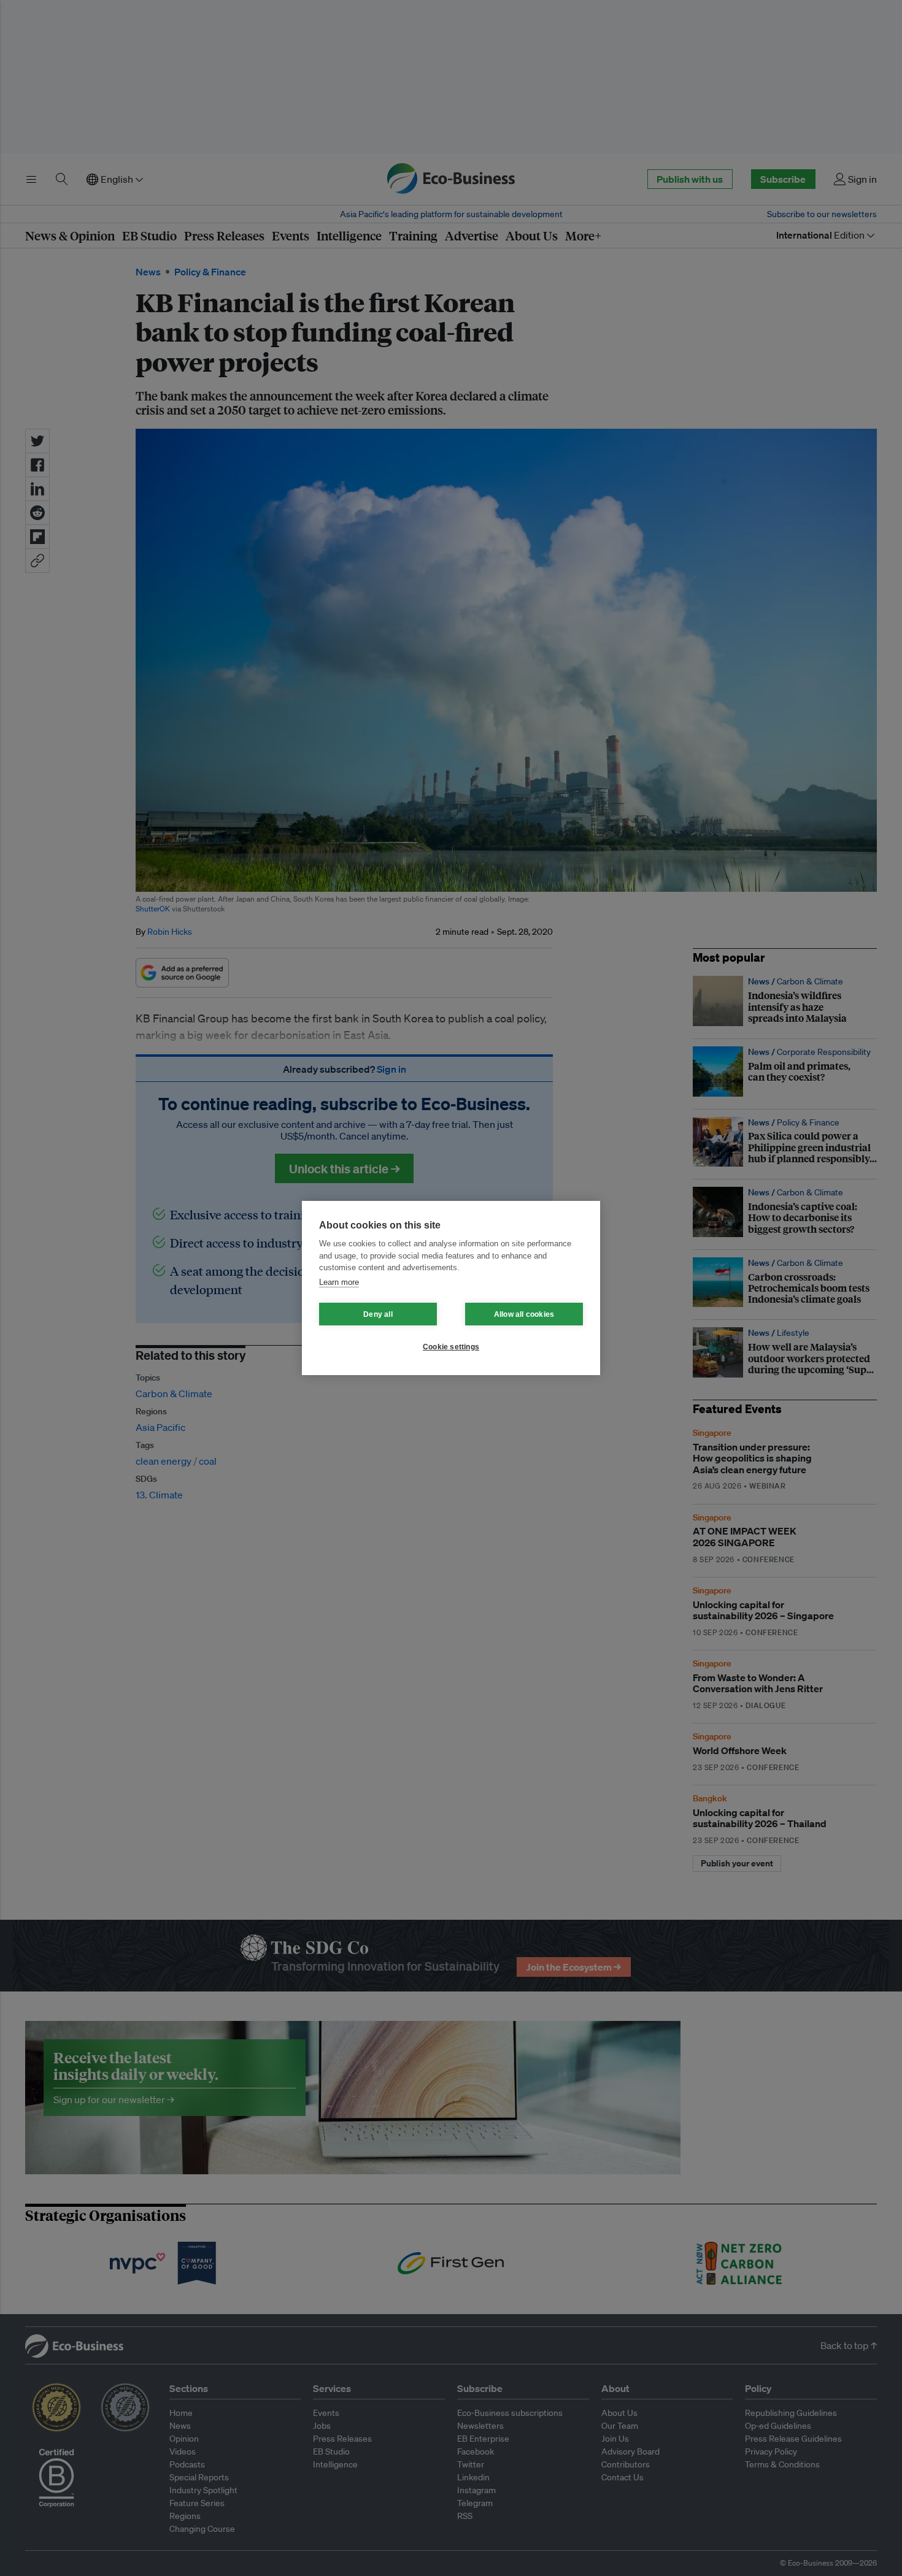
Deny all (378, 1314)
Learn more (339, 1282)
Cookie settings (451, 1347)
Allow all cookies (524, 1314)
